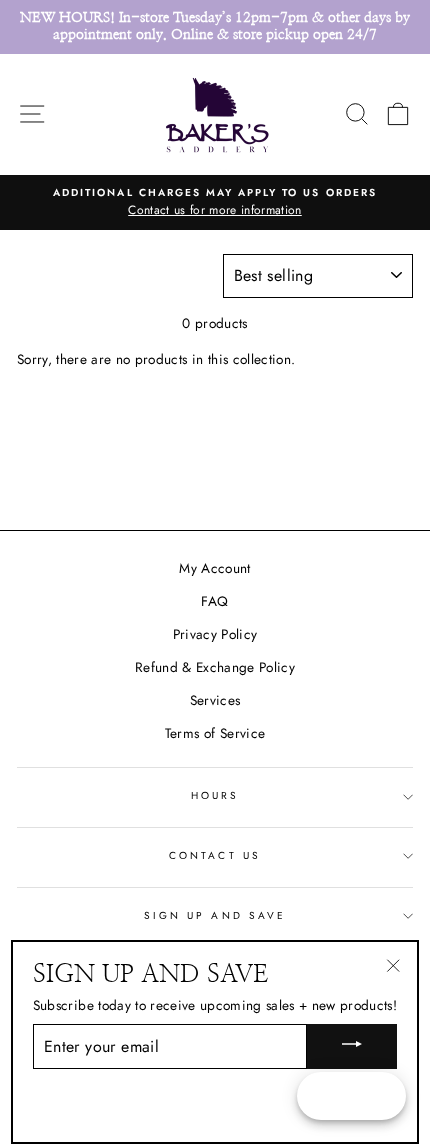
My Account (214, 568)
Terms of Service (215, 733)
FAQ (214, 601)
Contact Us (215, 855)
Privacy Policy (215, 634)
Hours (215, 795)
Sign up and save (215, 915)
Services (215, 700)
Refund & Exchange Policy (215, 667)
